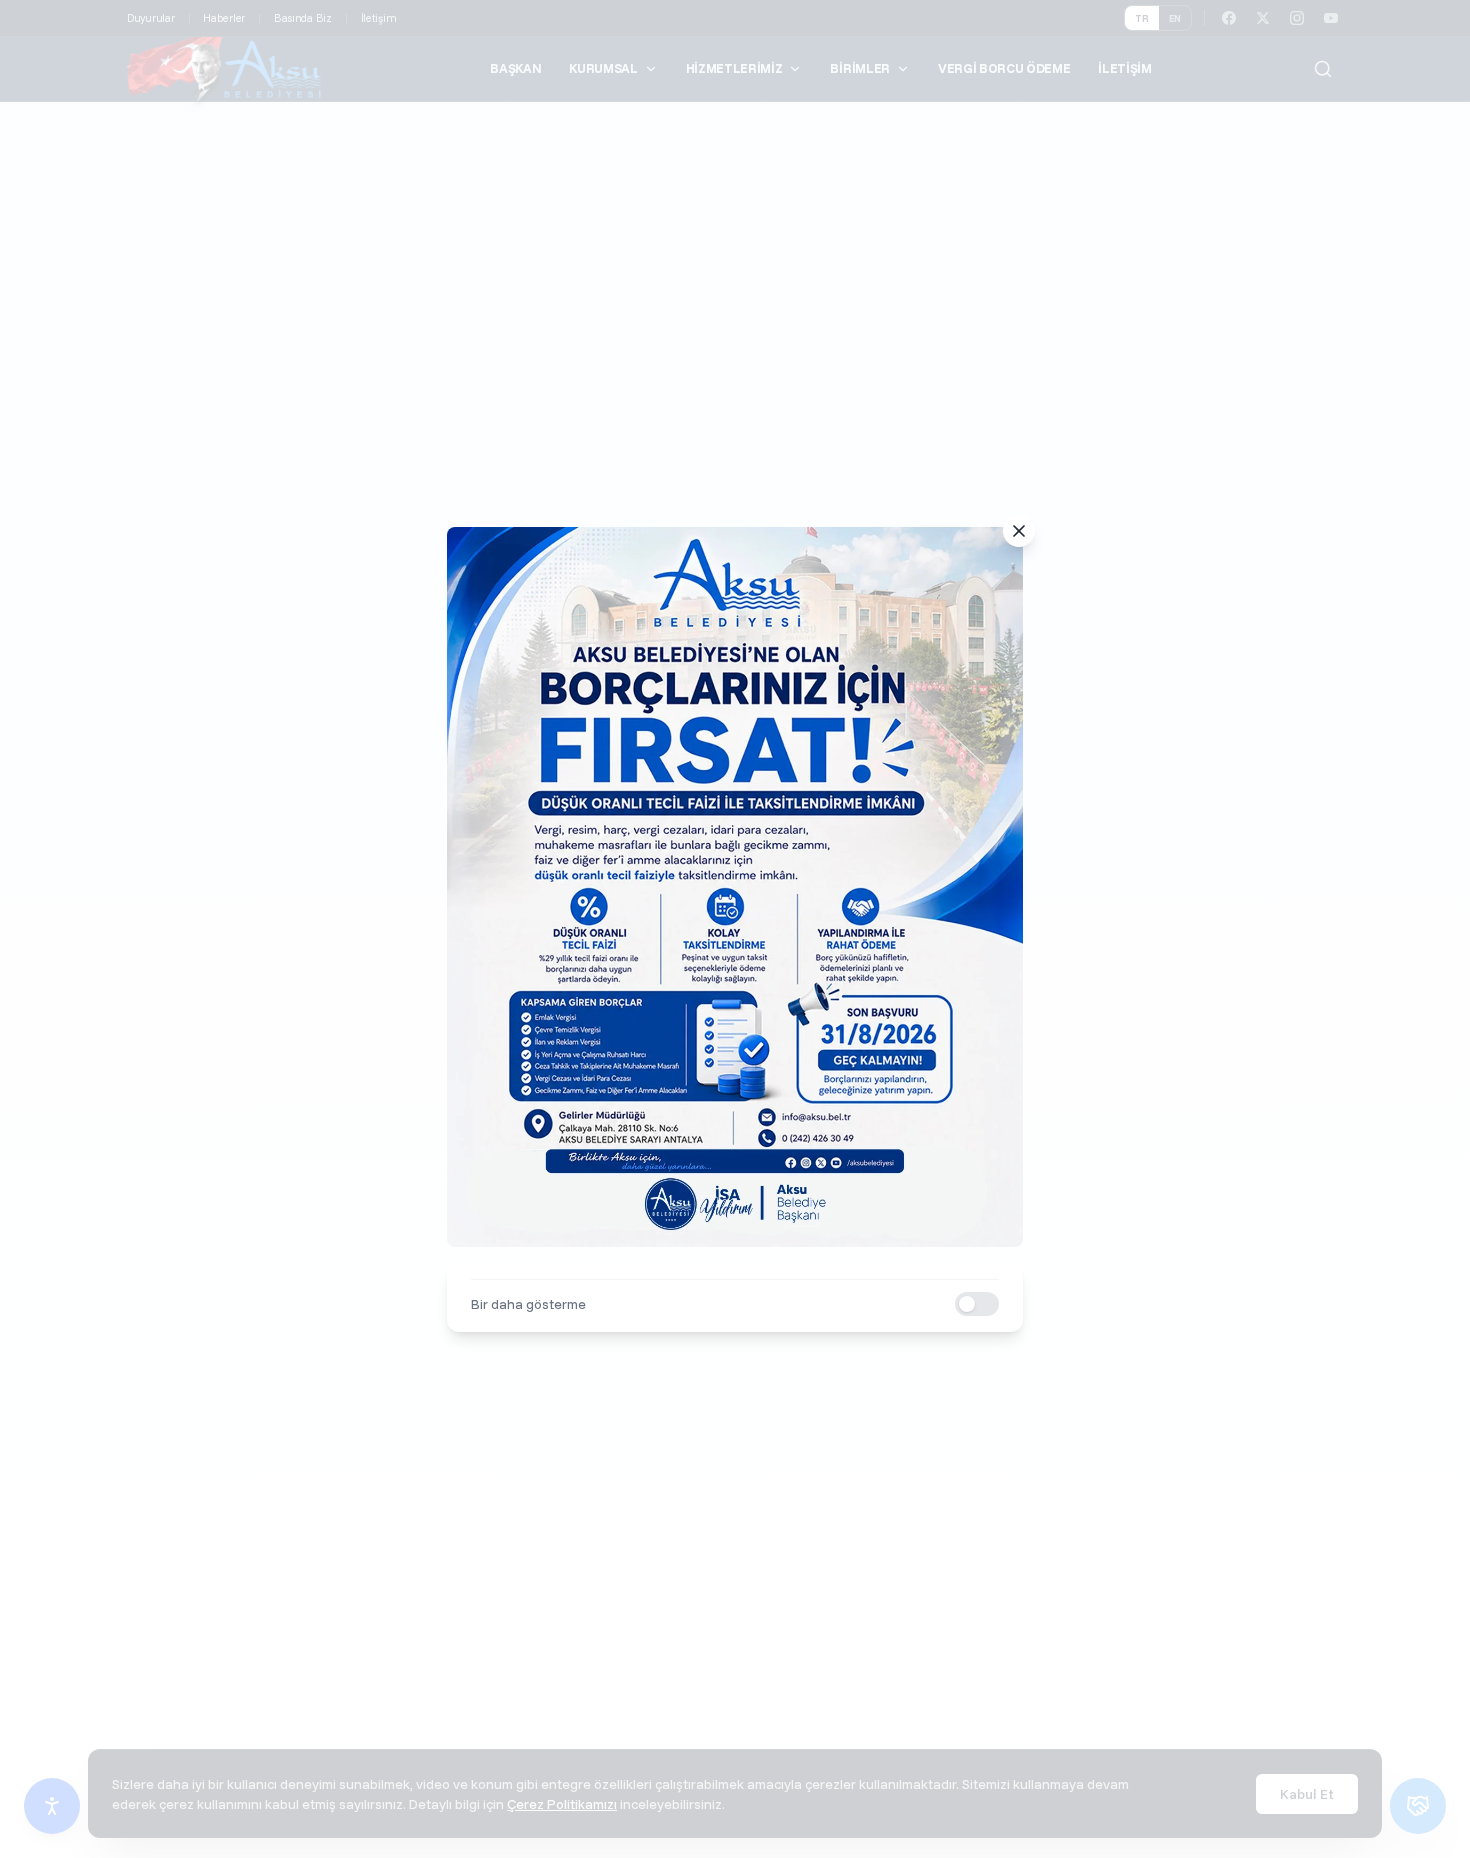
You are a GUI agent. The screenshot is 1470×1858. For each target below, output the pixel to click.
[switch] (977, 1304)
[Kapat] (1019, 531)
